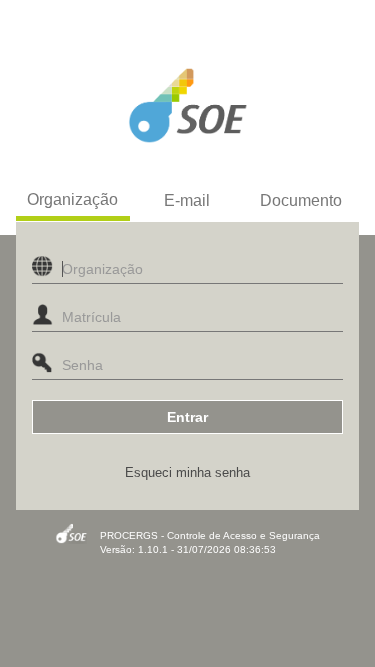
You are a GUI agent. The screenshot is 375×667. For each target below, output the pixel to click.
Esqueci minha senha (187, 472)
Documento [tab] (301, 200)
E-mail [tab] (187, 200)
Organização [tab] (72, 199)
